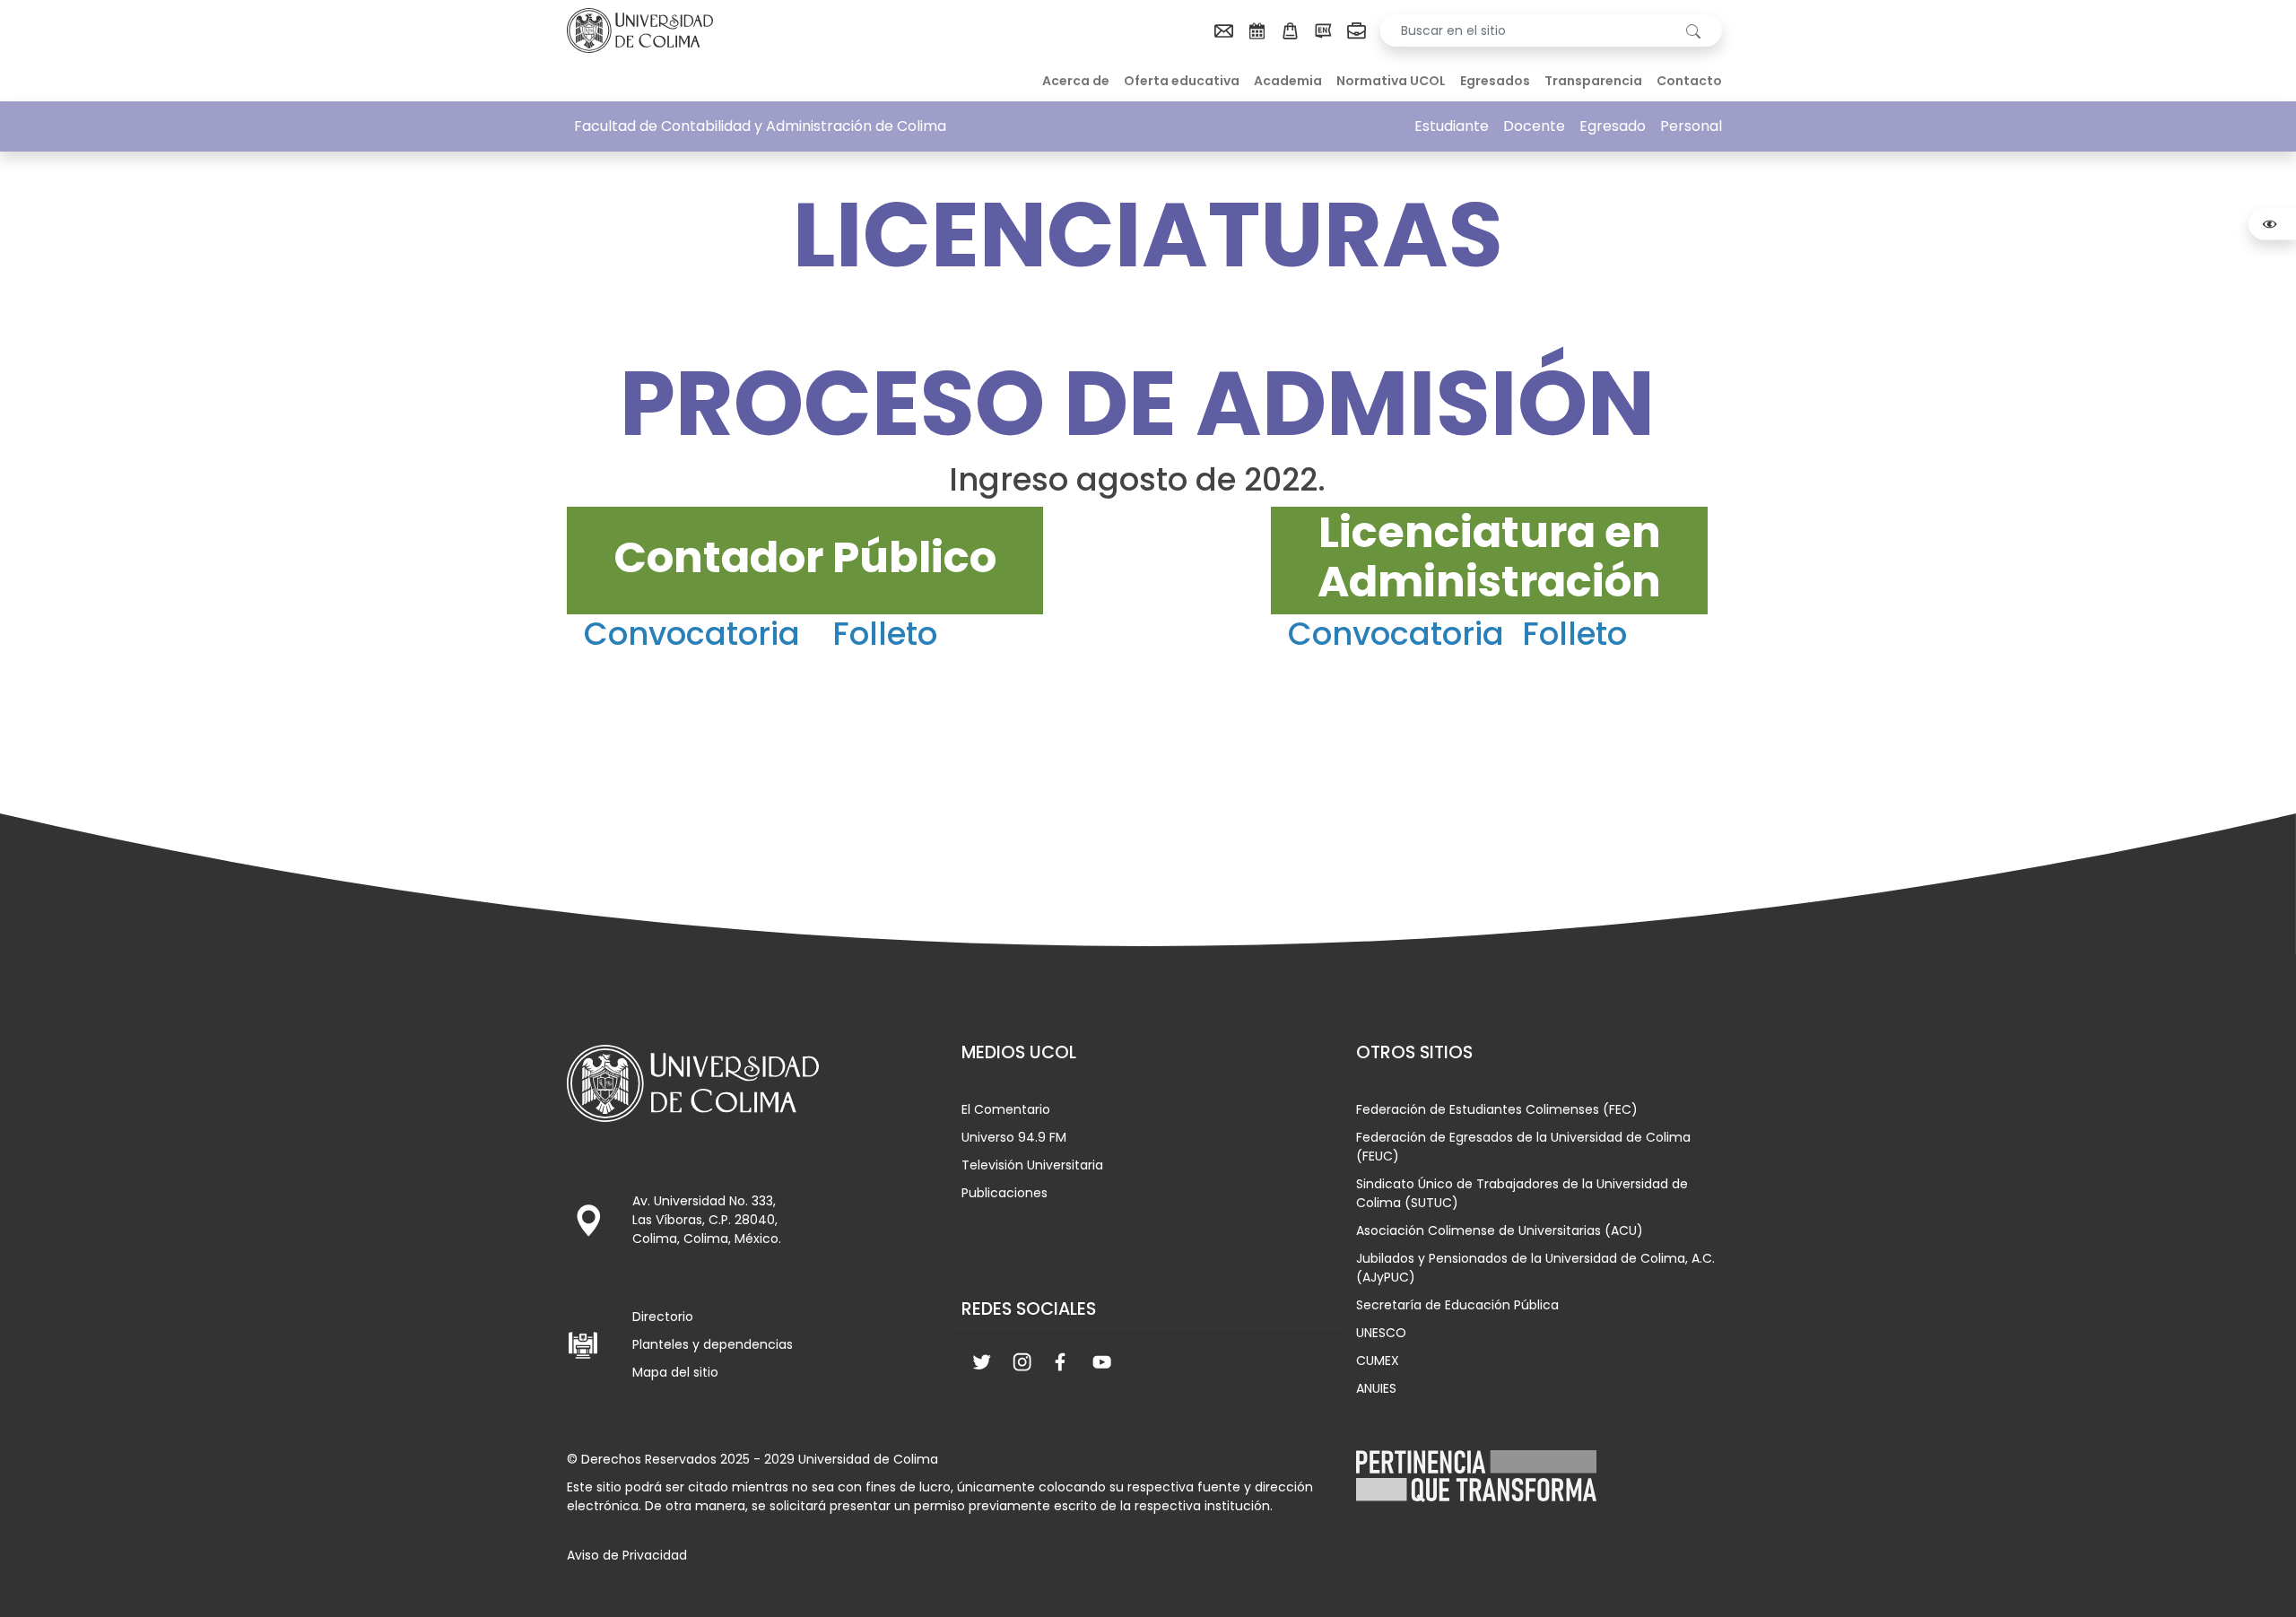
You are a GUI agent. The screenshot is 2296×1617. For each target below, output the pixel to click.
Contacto (1689, 81)
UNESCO (1381, 1333)
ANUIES (1376, 1388)
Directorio (663, 1317)
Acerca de (1076, 81)
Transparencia (1593, 81)
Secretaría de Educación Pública (1457, 1305)
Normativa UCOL (1391, 81)
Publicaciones (1004, 1193)
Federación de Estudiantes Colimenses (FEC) (1497, 1109)
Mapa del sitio (675, 1372)
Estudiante (1452, 126)
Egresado (1613, 126)
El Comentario (1006, 1109)
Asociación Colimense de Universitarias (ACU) (1500, 1230)
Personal (1691, 126)
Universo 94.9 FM (1014, 1137)
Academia (1288, 81)
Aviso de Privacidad (627, 1555)
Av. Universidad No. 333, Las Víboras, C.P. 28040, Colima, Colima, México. (707, 1220)
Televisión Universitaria (1032, 1165)
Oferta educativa (1182, 81)
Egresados (1495, 81)
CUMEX (1378, 1361)
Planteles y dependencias (713, 1344)
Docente (1534, 126)
